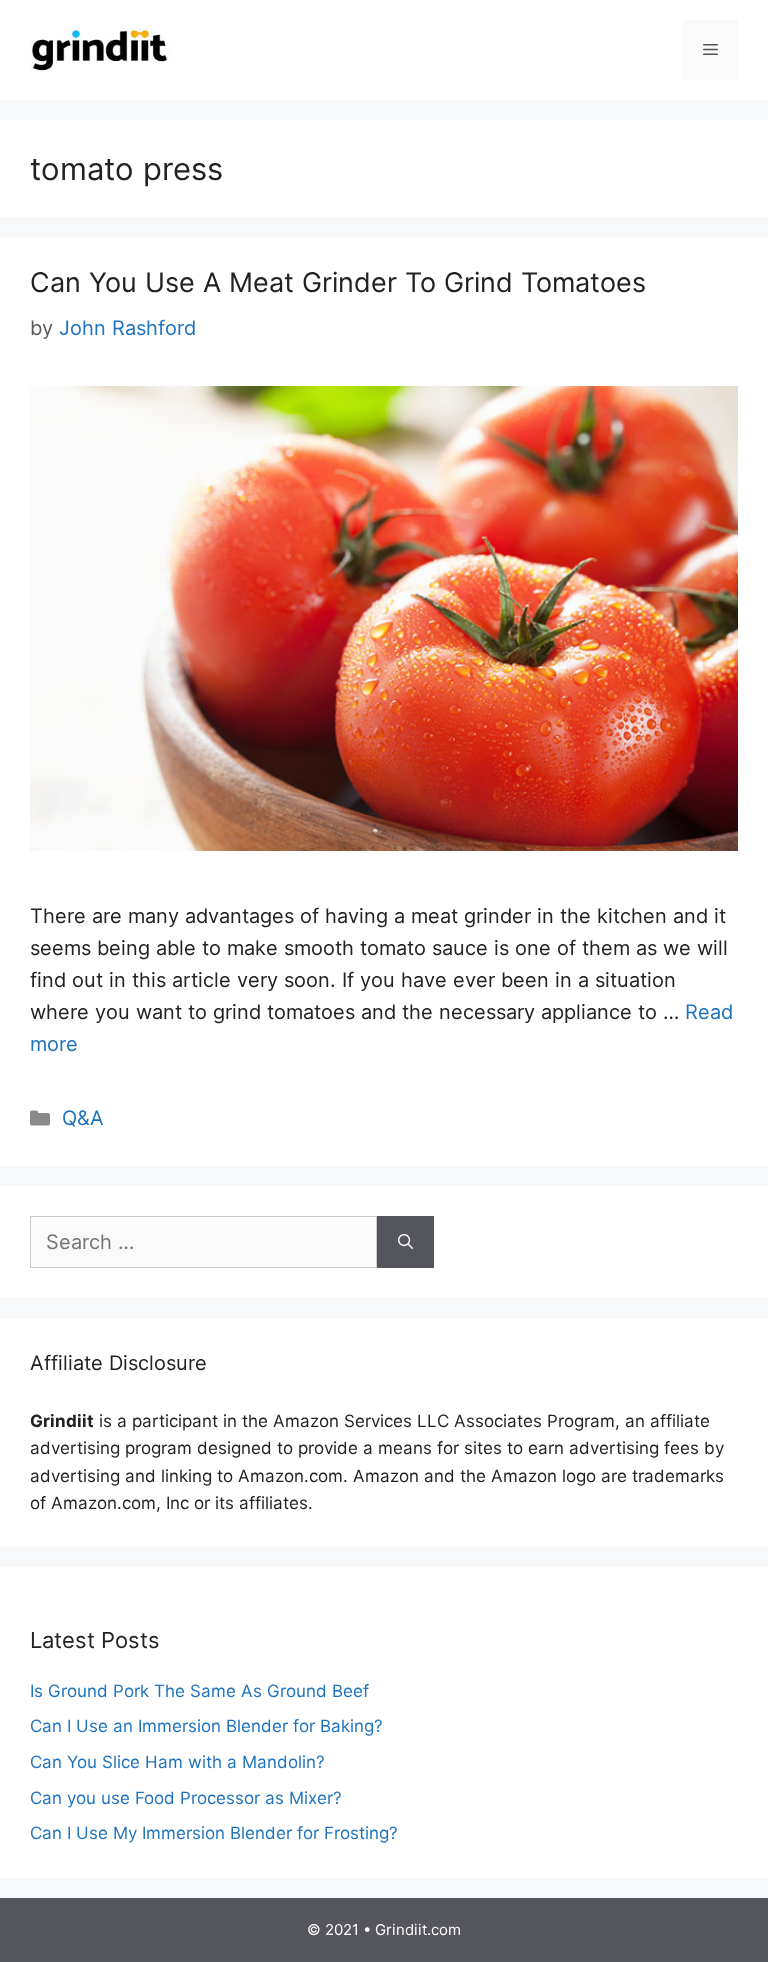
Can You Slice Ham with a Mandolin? (177, 1762)
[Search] (405, 1242)
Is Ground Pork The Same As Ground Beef (199, 1691)
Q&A (83, 1118)
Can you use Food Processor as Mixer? (186, 1798)
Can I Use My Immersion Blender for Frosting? (214, 1833)
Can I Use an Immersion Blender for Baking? (206, 1726)
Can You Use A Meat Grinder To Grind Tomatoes (338, 282)
